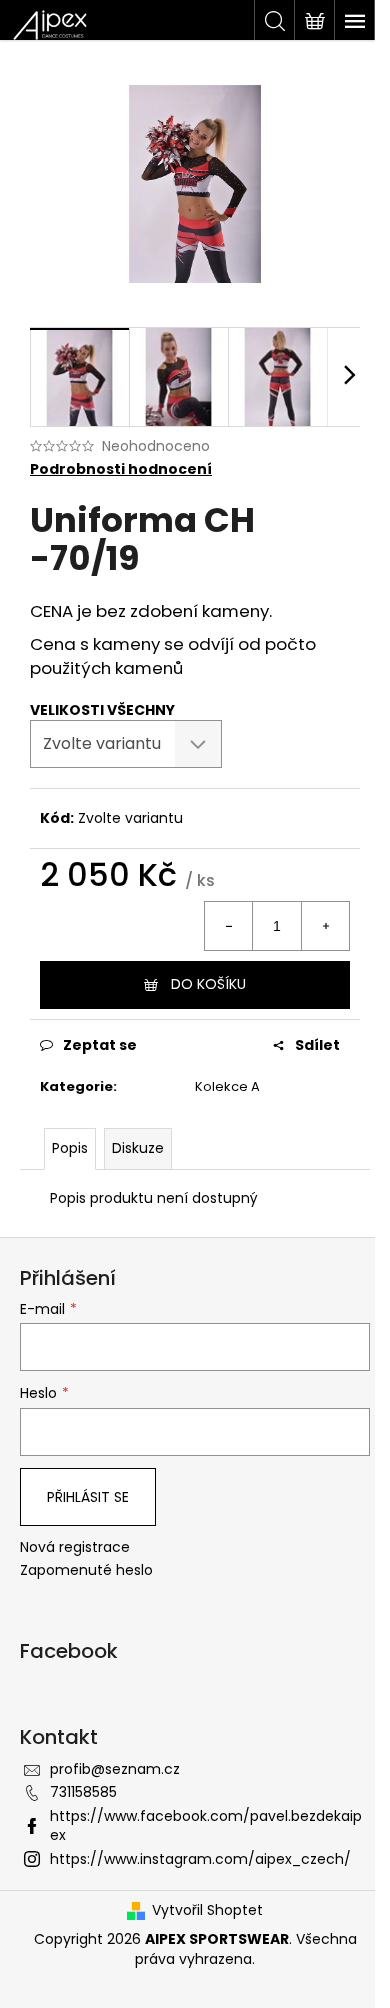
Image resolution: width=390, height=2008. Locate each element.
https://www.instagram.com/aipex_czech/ (200, 1859)
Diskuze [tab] (138, 1148)
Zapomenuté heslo (86, 1570)
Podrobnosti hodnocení (121, 469)
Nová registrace (75, 1547)
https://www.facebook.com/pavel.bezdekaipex (206, 1825)
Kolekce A (227, 1086)
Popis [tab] (70, 1148)
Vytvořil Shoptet (207, 1910)
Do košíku (208, 984)
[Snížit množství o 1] (229, 926)
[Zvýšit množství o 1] (325, 926)
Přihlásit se (88, 1497)
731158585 (83, 1792)
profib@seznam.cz (115, 1769)
